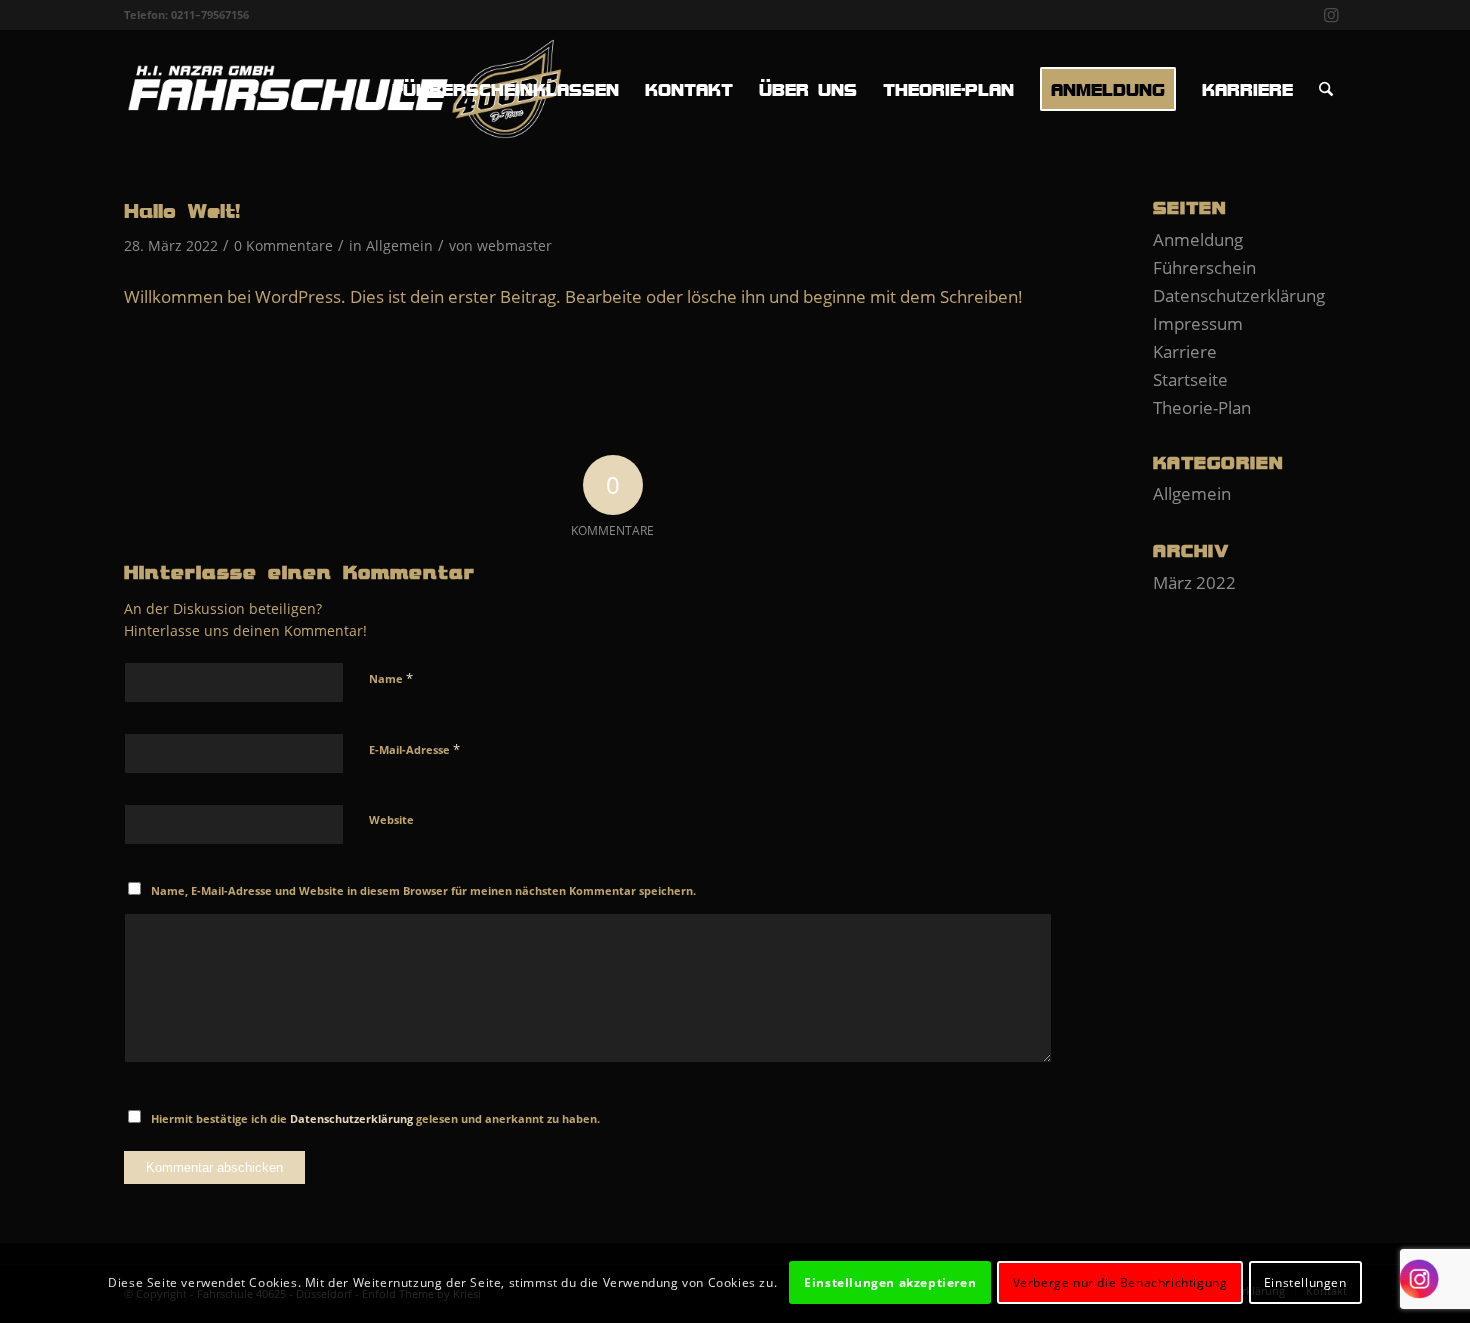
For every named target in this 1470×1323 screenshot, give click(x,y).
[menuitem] (505, 89)
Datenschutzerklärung (351, 1118)
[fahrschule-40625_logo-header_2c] (343, 89)
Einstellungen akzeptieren (890, 1282)
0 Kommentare (283, 245)
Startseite (1190, 379)
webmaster (514, 245)
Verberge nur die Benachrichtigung (1120, 1282)
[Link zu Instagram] (1332, 15)
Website (391, 819)
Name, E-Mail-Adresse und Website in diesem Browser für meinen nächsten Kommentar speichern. (423, 890)
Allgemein (399, 245)
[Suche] (1326, 89)
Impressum (1198, 323)
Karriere (1185, 351)
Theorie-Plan (1202, 407)
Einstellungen (1305, 1282)
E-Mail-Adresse (414, 749)
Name (391, 678)
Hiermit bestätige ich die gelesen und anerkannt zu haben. (375, 1118)
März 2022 (1194, 582)
